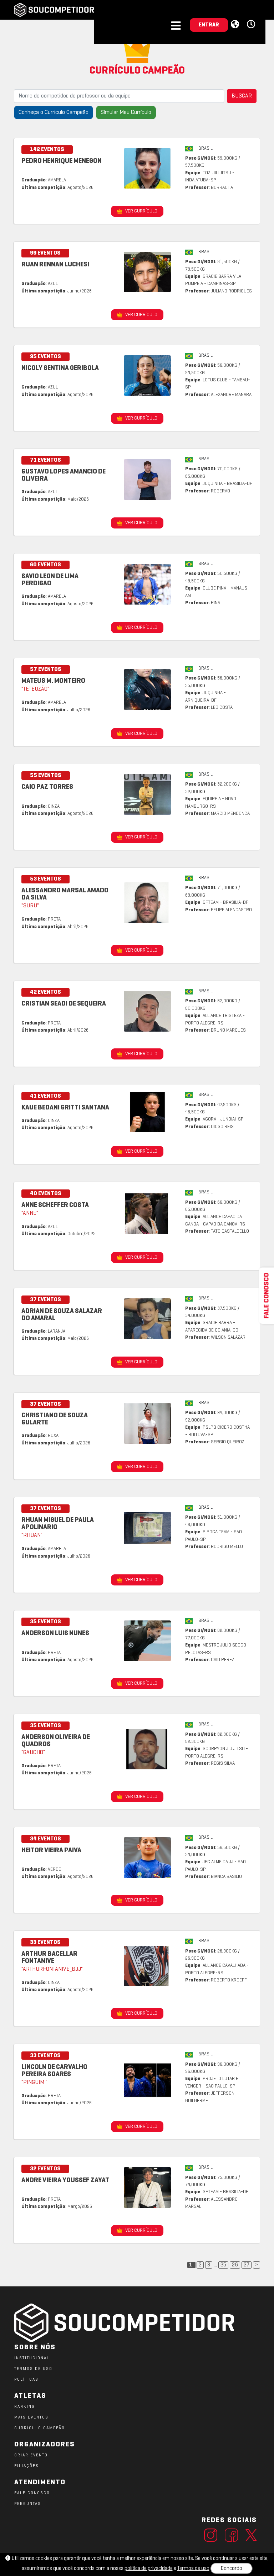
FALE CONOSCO (32, 2493)
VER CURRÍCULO (141, 211)
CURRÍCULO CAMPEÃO (40, 2428)
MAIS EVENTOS (31, 2417)
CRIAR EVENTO (31, 2455)
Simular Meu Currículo (126, 112)
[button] (252, 25)
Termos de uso (193, 2569)
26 (235, 2265)
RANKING (25, 2407)
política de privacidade (149, 2569)
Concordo (232, 2569)
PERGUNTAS (28, 2504)
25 (223, 2265)
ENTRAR (209, 25)
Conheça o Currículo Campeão (54, 112)
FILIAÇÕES (27, 2466)
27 (247, 2265)
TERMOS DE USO (33, 2369)
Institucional (32, 2358)
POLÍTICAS (26, 2380)
